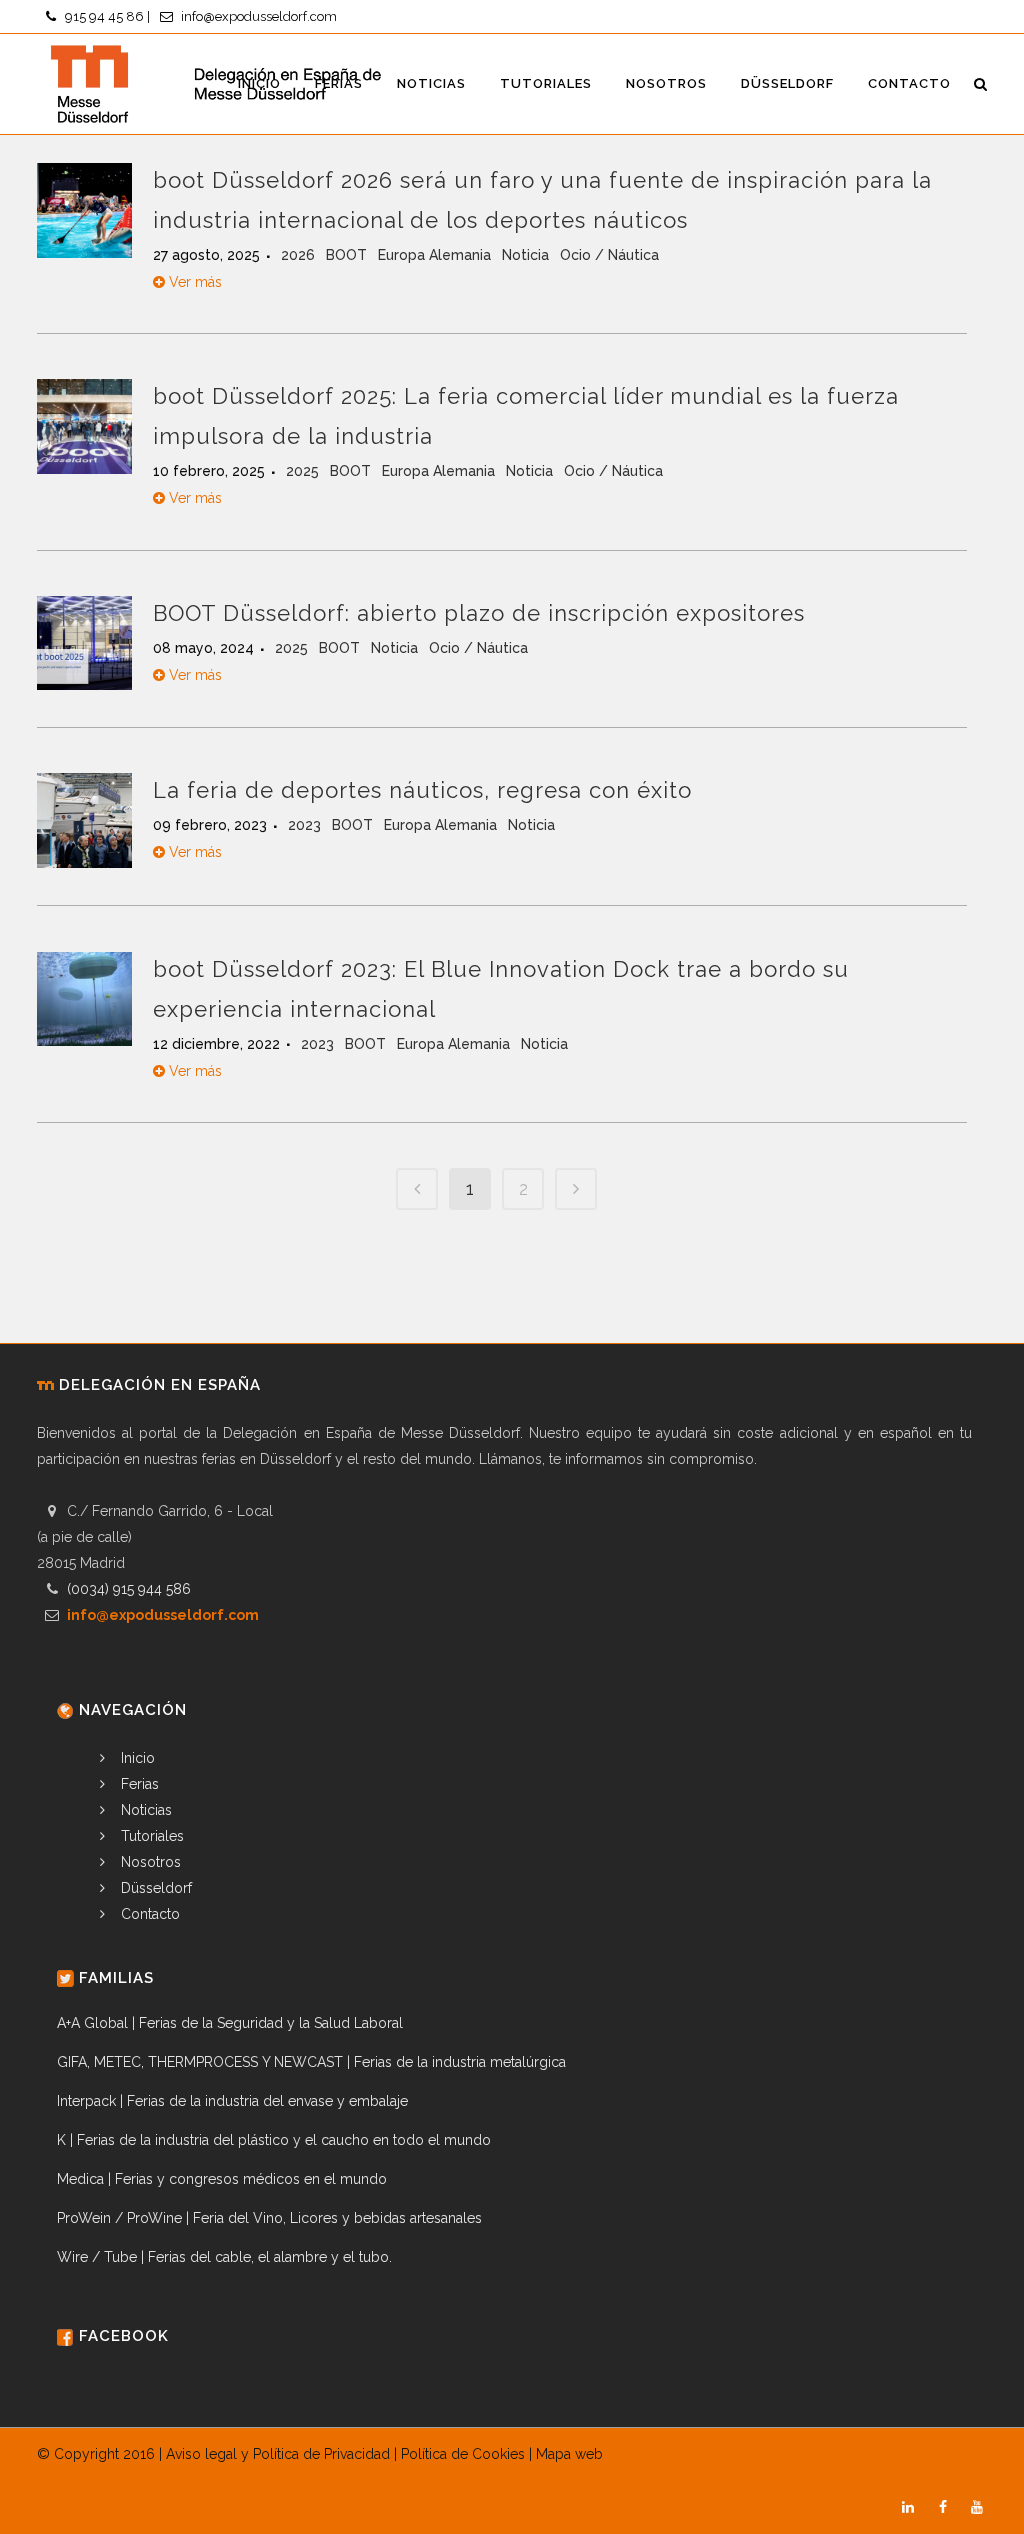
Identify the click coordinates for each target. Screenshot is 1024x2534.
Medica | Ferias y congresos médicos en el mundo (222, 2179)
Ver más (193, 282)
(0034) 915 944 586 (129, 1589)
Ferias (138, 1784)
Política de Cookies (463, 2454)
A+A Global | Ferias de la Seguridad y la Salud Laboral (230, 2023)
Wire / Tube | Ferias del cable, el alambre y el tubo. (224, 2257)
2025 (304, 471)
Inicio (136, 1758)
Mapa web (569, 2454)
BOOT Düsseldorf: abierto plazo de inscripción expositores (479, 613)
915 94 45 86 (104, 16)
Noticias (144, 1810)
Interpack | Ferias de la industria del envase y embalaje (232, 2101)
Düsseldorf (154, 1888)
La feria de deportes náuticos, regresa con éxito (422, 790)
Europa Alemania (436, 255)
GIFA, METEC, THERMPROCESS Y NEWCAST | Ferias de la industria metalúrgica (311, 2062)
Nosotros (149, 1862)
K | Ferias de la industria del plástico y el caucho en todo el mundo (274, 2140)
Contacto (148, 1914)
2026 (300, 255)
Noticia (527, 255)
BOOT (348, 255)
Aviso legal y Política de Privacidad (278, 2454)
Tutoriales (150, 1836)
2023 (306, 825)
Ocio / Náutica (609, 255)
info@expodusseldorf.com (259, 16)
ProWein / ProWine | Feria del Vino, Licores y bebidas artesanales (269, 2218)
